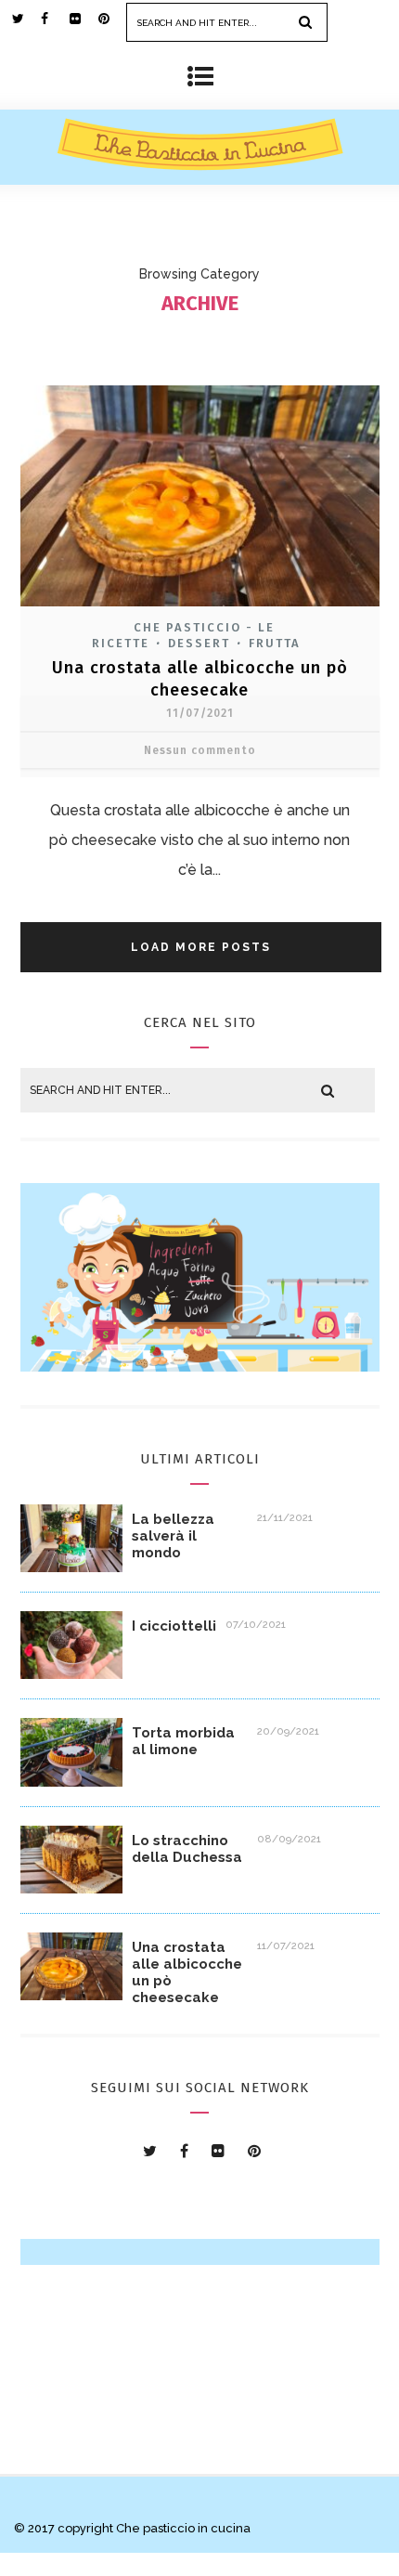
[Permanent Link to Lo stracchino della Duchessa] (71, 1888)
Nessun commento (200, 750)
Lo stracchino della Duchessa (187, 1849)
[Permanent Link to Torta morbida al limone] (71, 1782)
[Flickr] (84, 19)
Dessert (199, 643)
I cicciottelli (174, 1626)
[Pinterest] (112, 19)
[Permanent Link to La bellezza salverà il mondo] (71, 1567)
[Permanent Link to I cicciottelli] (71, 1674)
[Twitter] (26, 19)
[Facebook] (55, 19)
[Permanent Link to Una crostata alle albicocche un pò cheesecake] (71, 1995)
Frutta (275, 643)
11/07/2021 (200, 713)
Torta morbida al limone (183, 1741)
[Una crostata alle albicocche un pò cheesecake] (200, 609)
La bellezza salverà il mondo (173, 1536)
